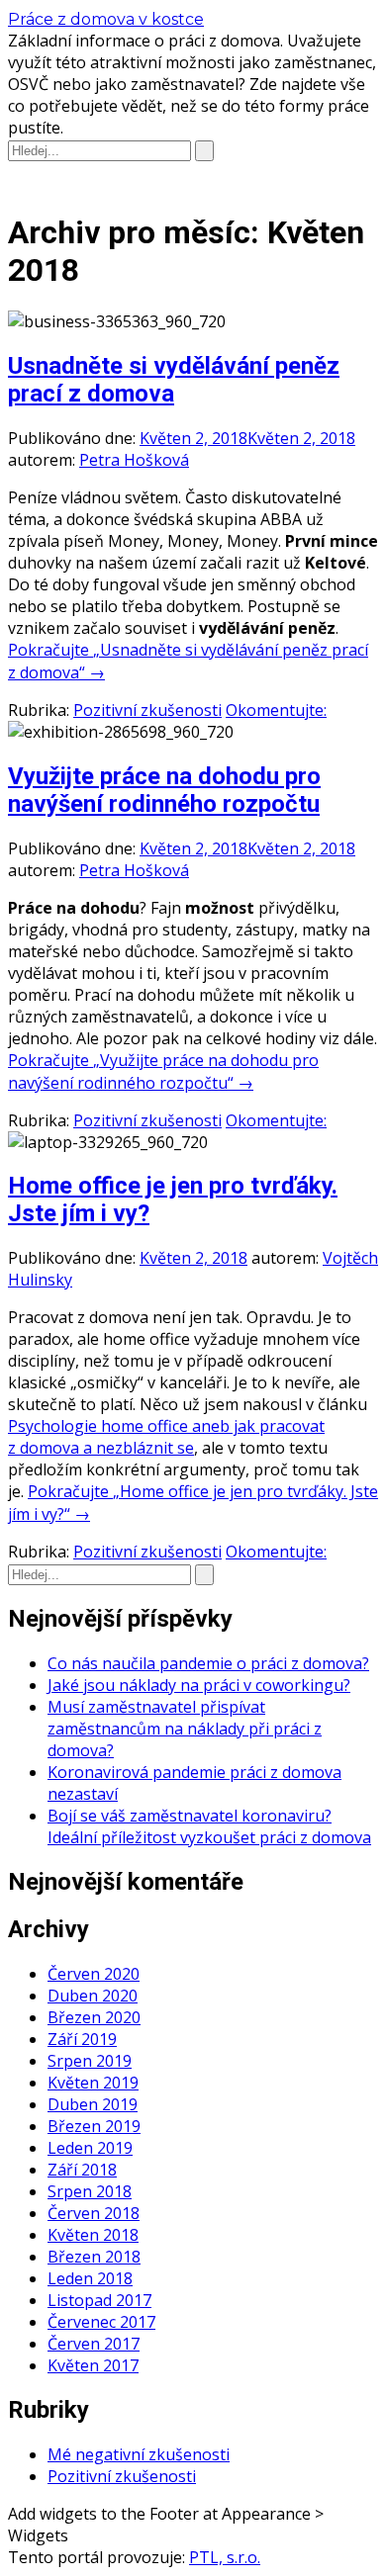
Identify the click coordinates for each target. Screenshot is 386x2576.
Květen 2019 (93, 2083)
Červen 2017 (94, 2344)
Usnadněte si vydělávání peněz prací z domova (174, 380)
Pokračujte (163, 1071)
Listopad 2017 (99, 2300)
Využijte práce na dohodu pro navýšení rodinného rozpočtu (164, 790)
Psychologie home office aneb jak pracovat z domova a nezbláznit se (166, 1437)
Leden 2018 (90, 2278)
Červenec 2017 (101, 2322)
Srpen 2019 (90, 2061)
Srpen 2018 (90, 2191)
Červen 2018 (94, 2213)
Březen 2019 (94, 2126)
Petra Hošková (134, 460)
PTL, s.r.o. (225, 2557)
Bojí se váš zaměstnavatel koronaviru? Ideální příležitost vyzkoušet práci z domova (209, 1826)
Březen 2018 (94, 2257)
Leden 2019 (90, 2148)
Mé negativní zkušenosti (139, 2454)
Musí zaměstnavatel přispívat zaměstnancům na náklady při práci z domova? (185, 1729)
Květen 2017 (93, 2365)
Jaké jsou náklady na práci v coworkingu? (199, 1685)
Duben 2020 (93, 1996)
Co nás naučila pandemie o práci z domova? (208, 1663)
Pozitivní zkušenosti (147, 710)
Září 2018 (82, 2170)
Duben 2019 (93, 2104)
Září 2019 (82, 2039)
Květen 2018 (93, 2235)
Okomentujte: (276, 710)
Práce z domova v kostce (106, 19)
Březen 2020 (94, 2017)
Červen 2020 (94, 1974)
